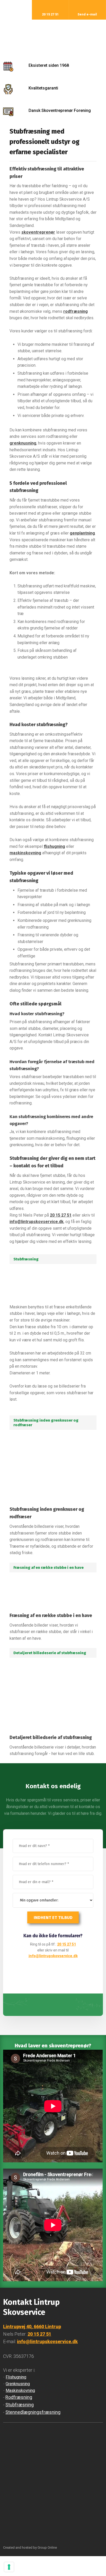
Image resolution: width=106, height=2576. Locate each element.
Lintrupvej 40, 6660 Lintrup (32, 2327)
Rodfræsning (19, 2397)
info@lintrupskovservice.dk (37, 1222)
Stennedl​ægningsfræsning (33, 2412)
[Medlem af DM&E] (53, 2452)
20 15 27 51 (61, 1215)
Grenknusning (18, 2384)
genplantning (82, 533)
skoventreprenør (38, 232)
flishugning (54, 846)
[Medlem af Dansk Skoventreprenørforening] (53, 2508)
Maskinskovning (20, 2390)
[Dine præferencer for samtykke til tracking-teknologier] (9, 2567)
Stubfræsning (20, 2405)
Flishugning (16, 2377)
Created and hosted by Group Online (30, 2548)
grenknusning (23, 443)
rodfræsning (76, 311)
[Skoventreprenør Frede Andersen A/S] (53, 37)
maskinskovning (25, 853)
